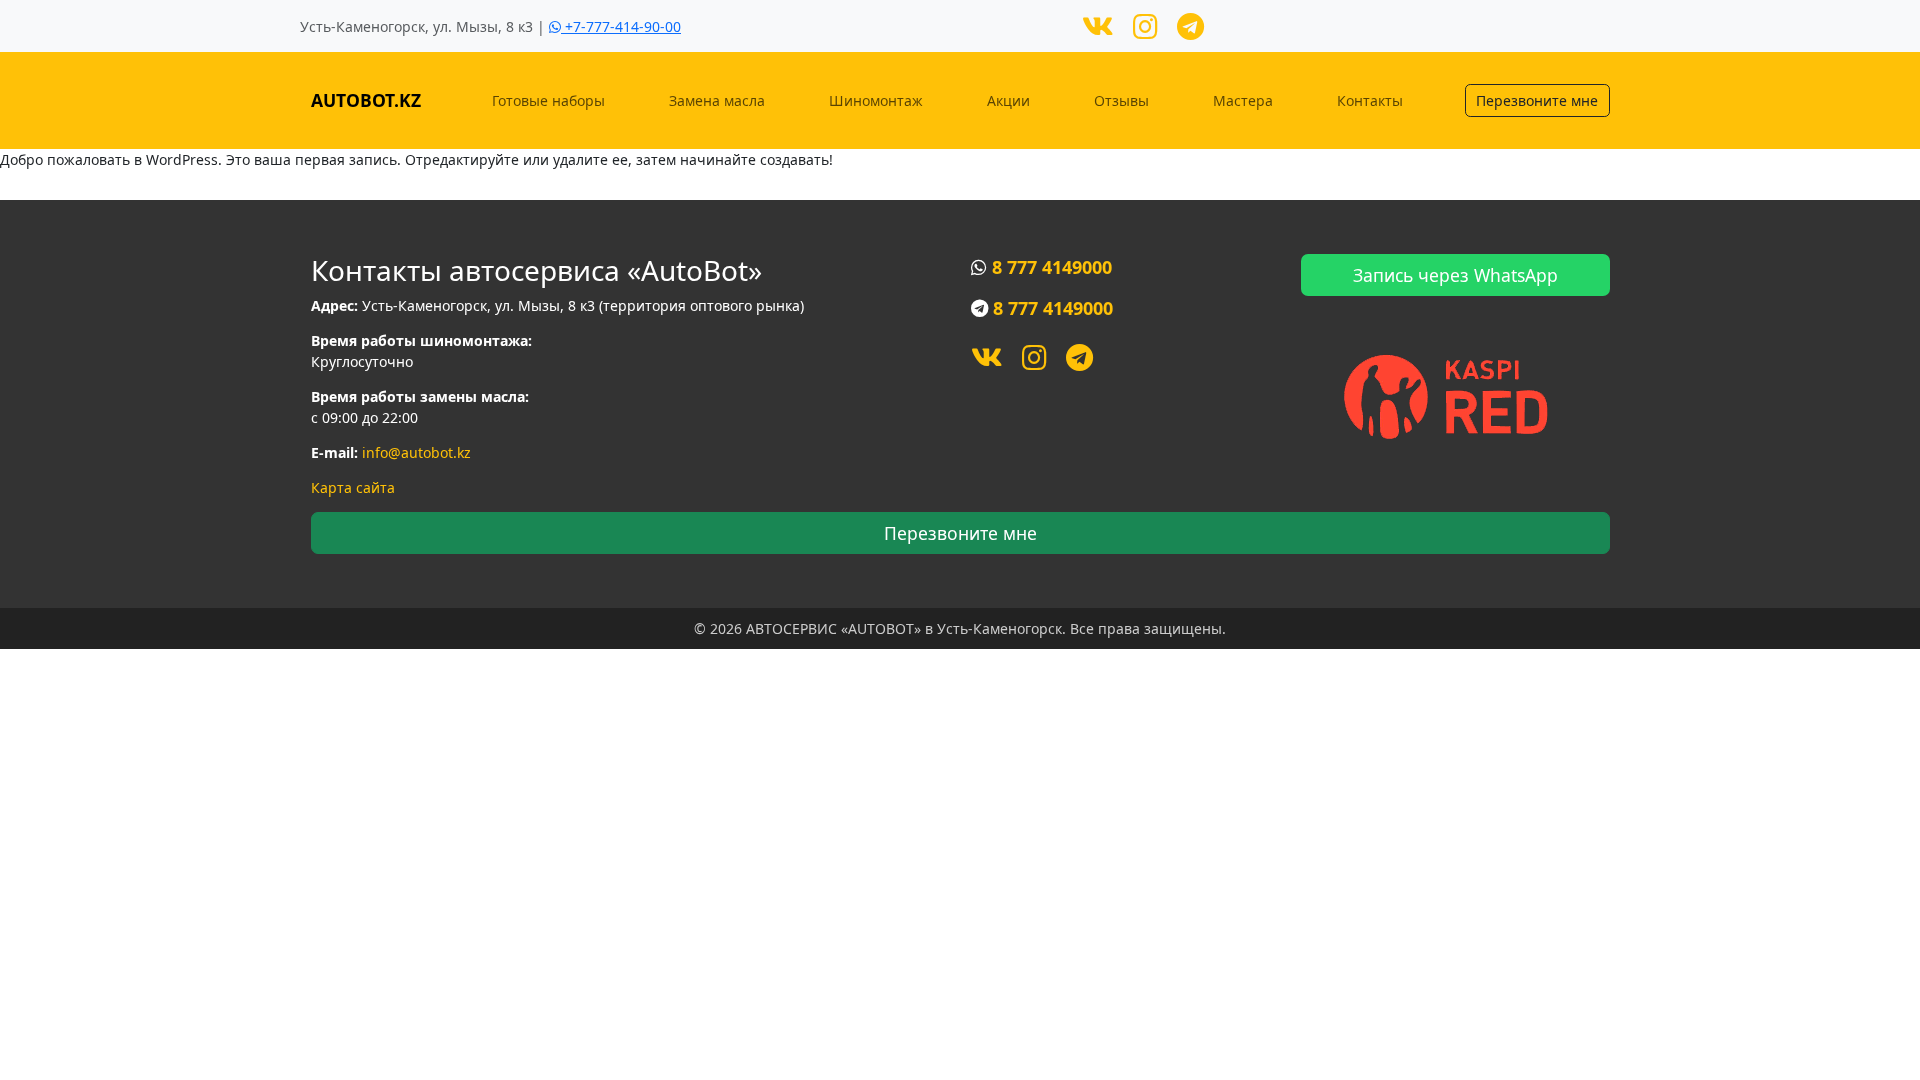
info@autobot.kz (416, 452)
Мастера (1243, 100)
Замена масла (717, 100)
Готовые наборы (548, 100)
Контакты (1370, 100)
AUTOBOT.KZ (366, 100)
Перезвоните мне (1537, 100)
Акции (1008, 100)
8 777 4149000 (1052, 267)
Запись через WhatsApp (1455, 275)
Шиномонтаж (876, 100)
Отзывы (1121, 100)
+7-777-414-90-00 (621, 26)
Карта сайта (353, 487)
